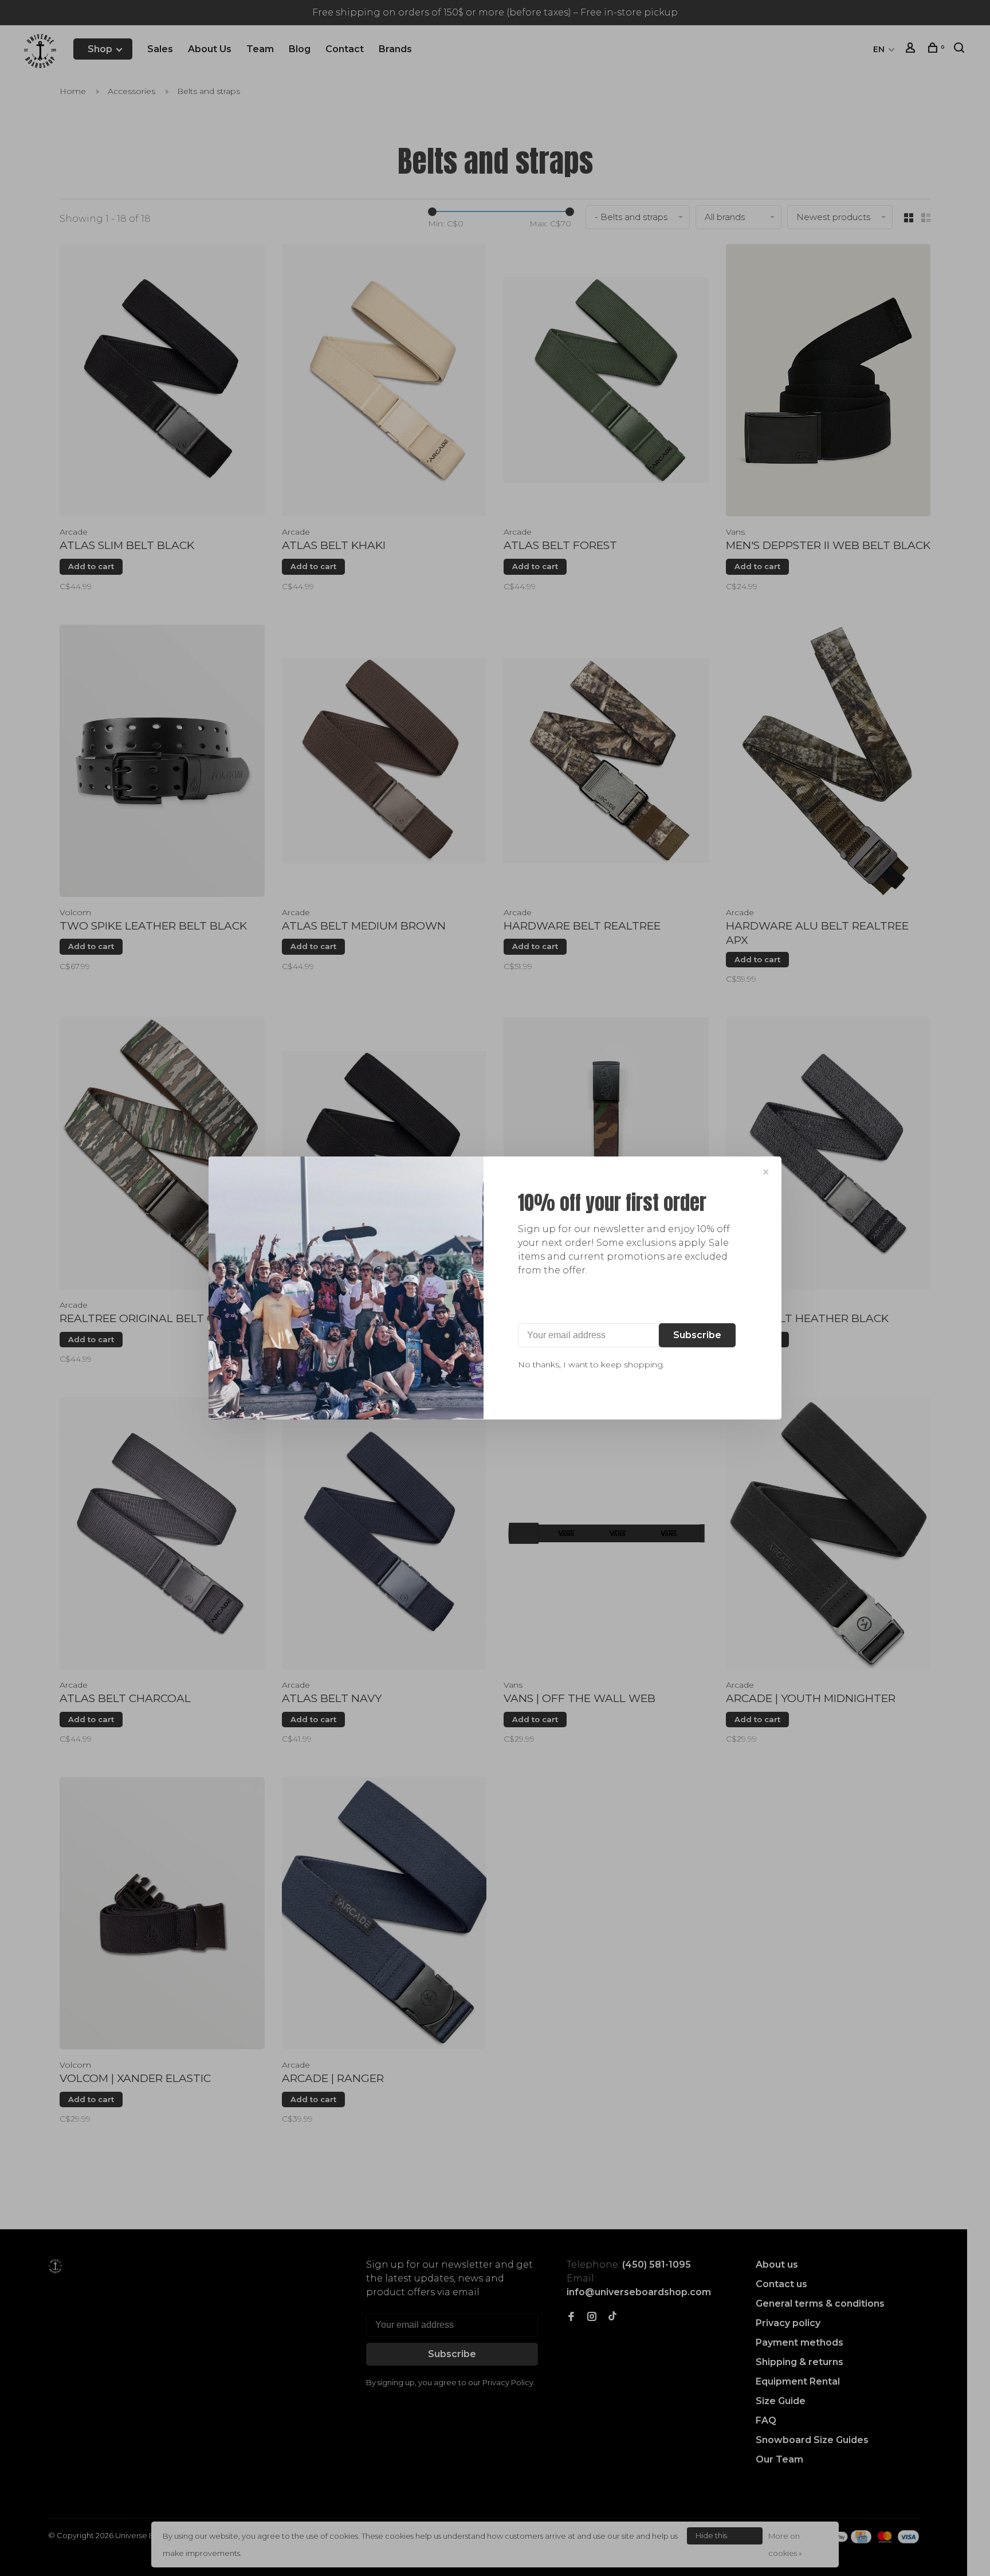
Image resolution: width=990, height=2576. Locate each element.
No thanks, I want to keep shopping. (591, 1365)
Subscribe (697, 1335)
